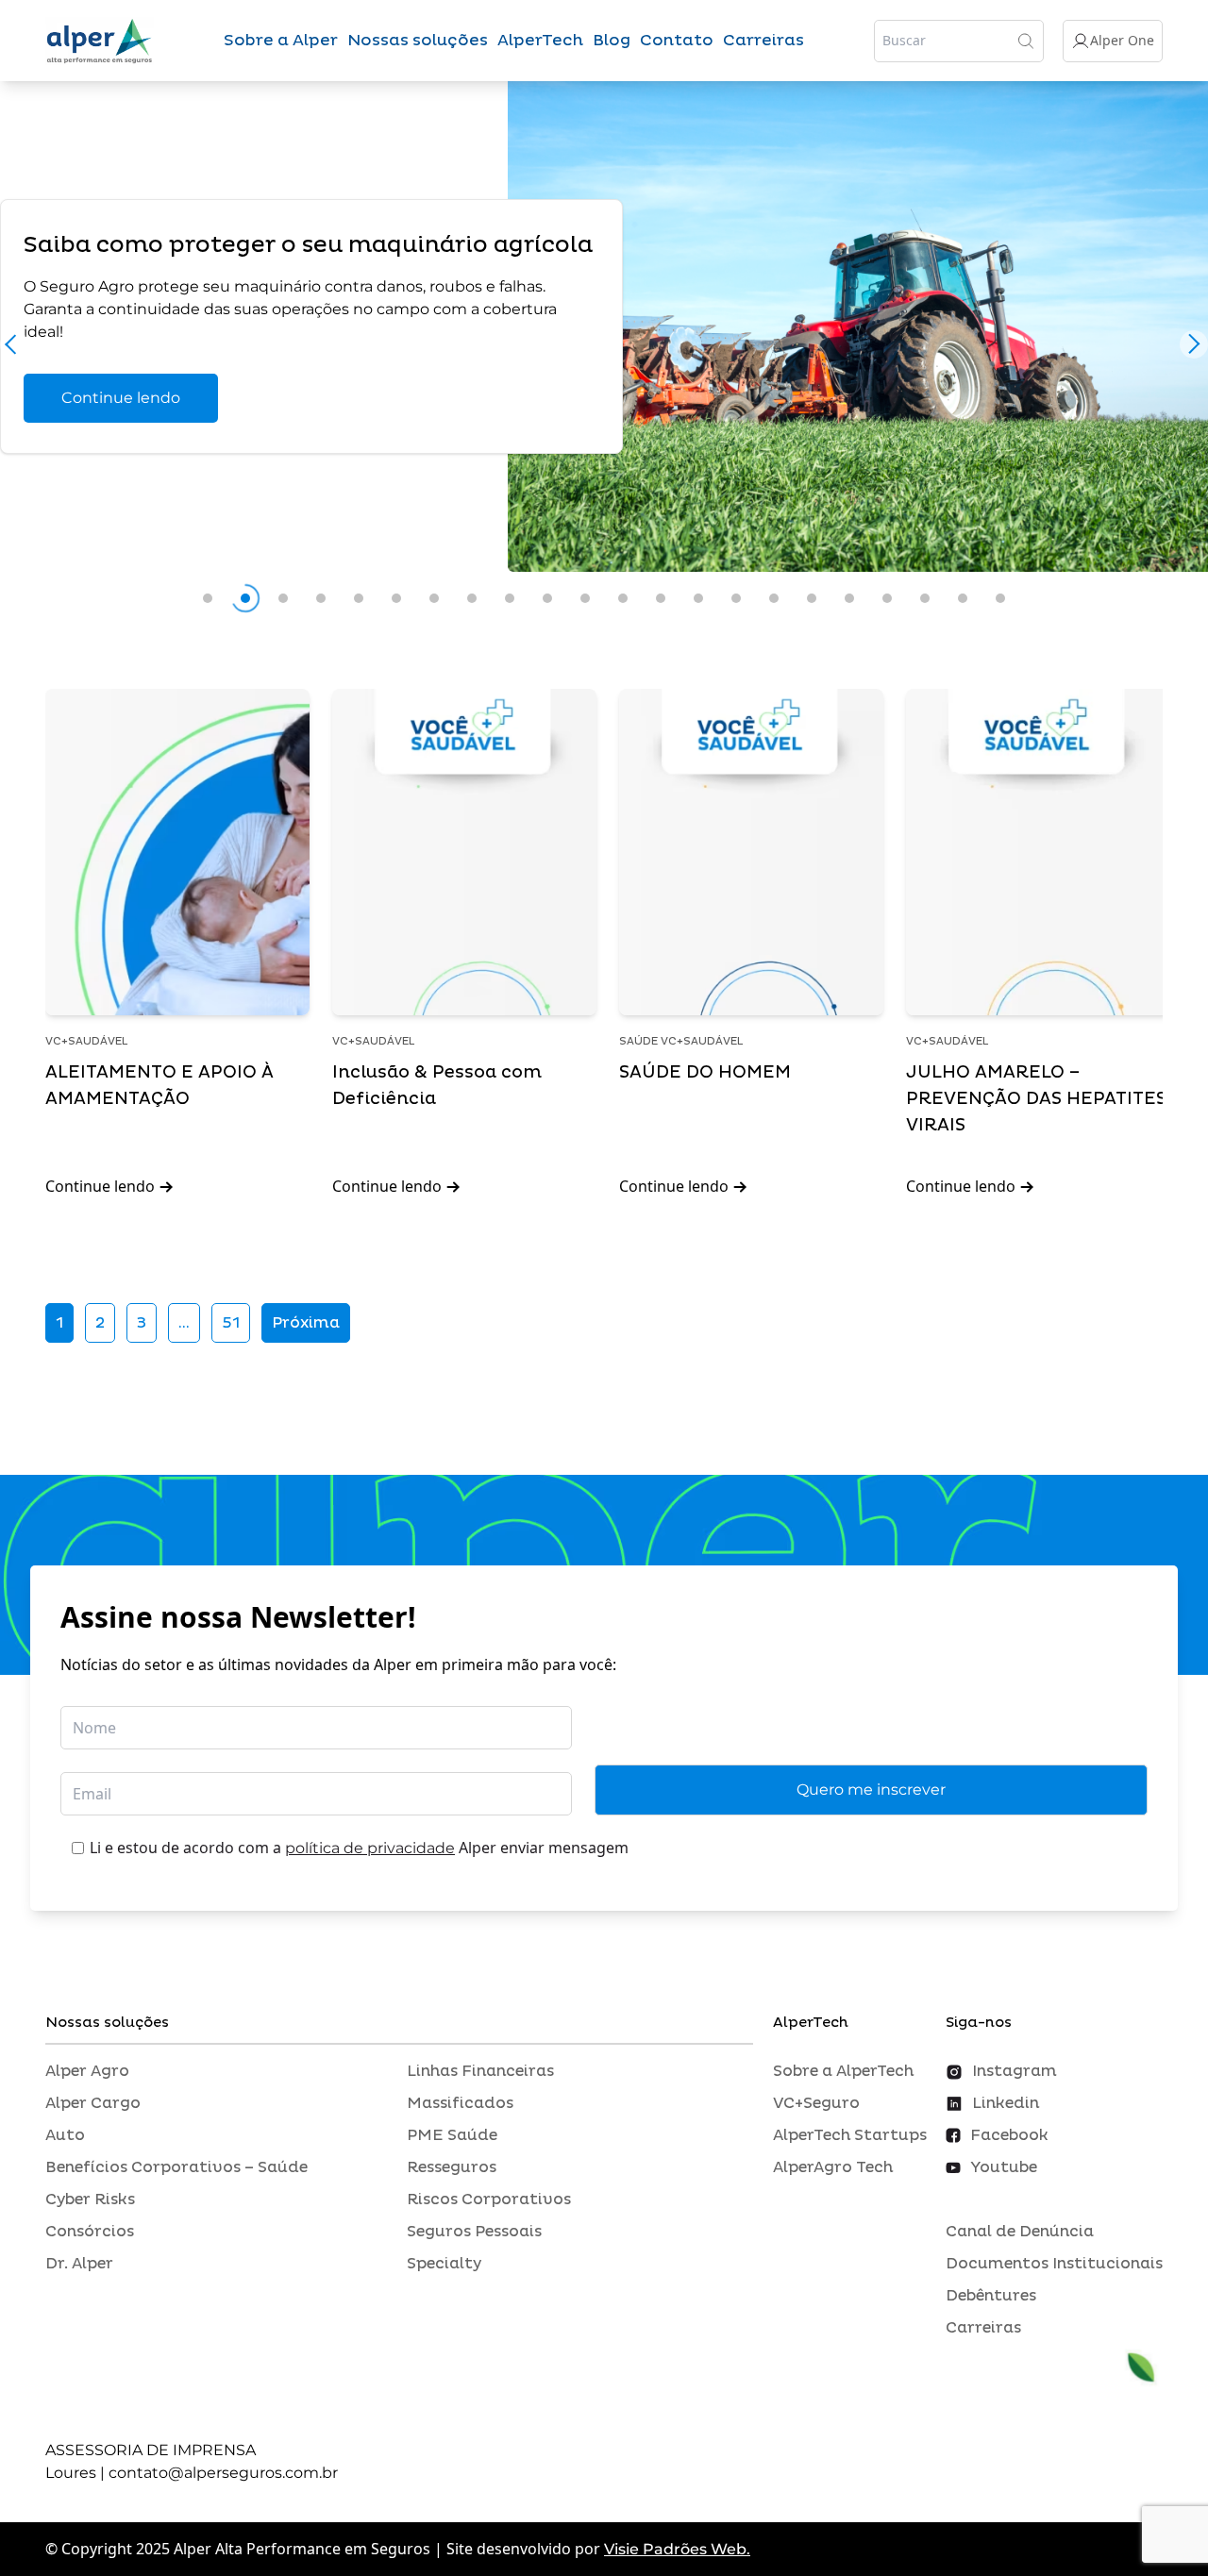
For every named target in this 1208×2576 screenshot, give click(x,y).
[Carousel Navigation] (604, 349)
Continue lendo (121, 398)
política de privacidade (370, 1848)
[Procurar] (1026, 41)
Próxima (306, 1323)
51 (231, 1323)
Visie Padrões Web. (677, 2549)
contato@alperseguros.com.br (223, 2473)
